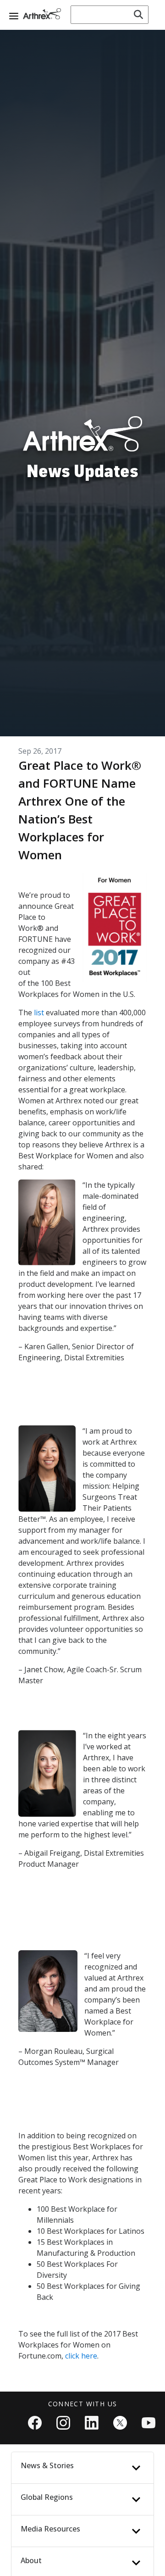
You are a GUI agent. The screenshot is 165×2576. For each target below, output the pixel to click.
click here (81, 2356)
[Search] (138, 15)
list (39, 1013)
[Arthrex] (44, 14)
